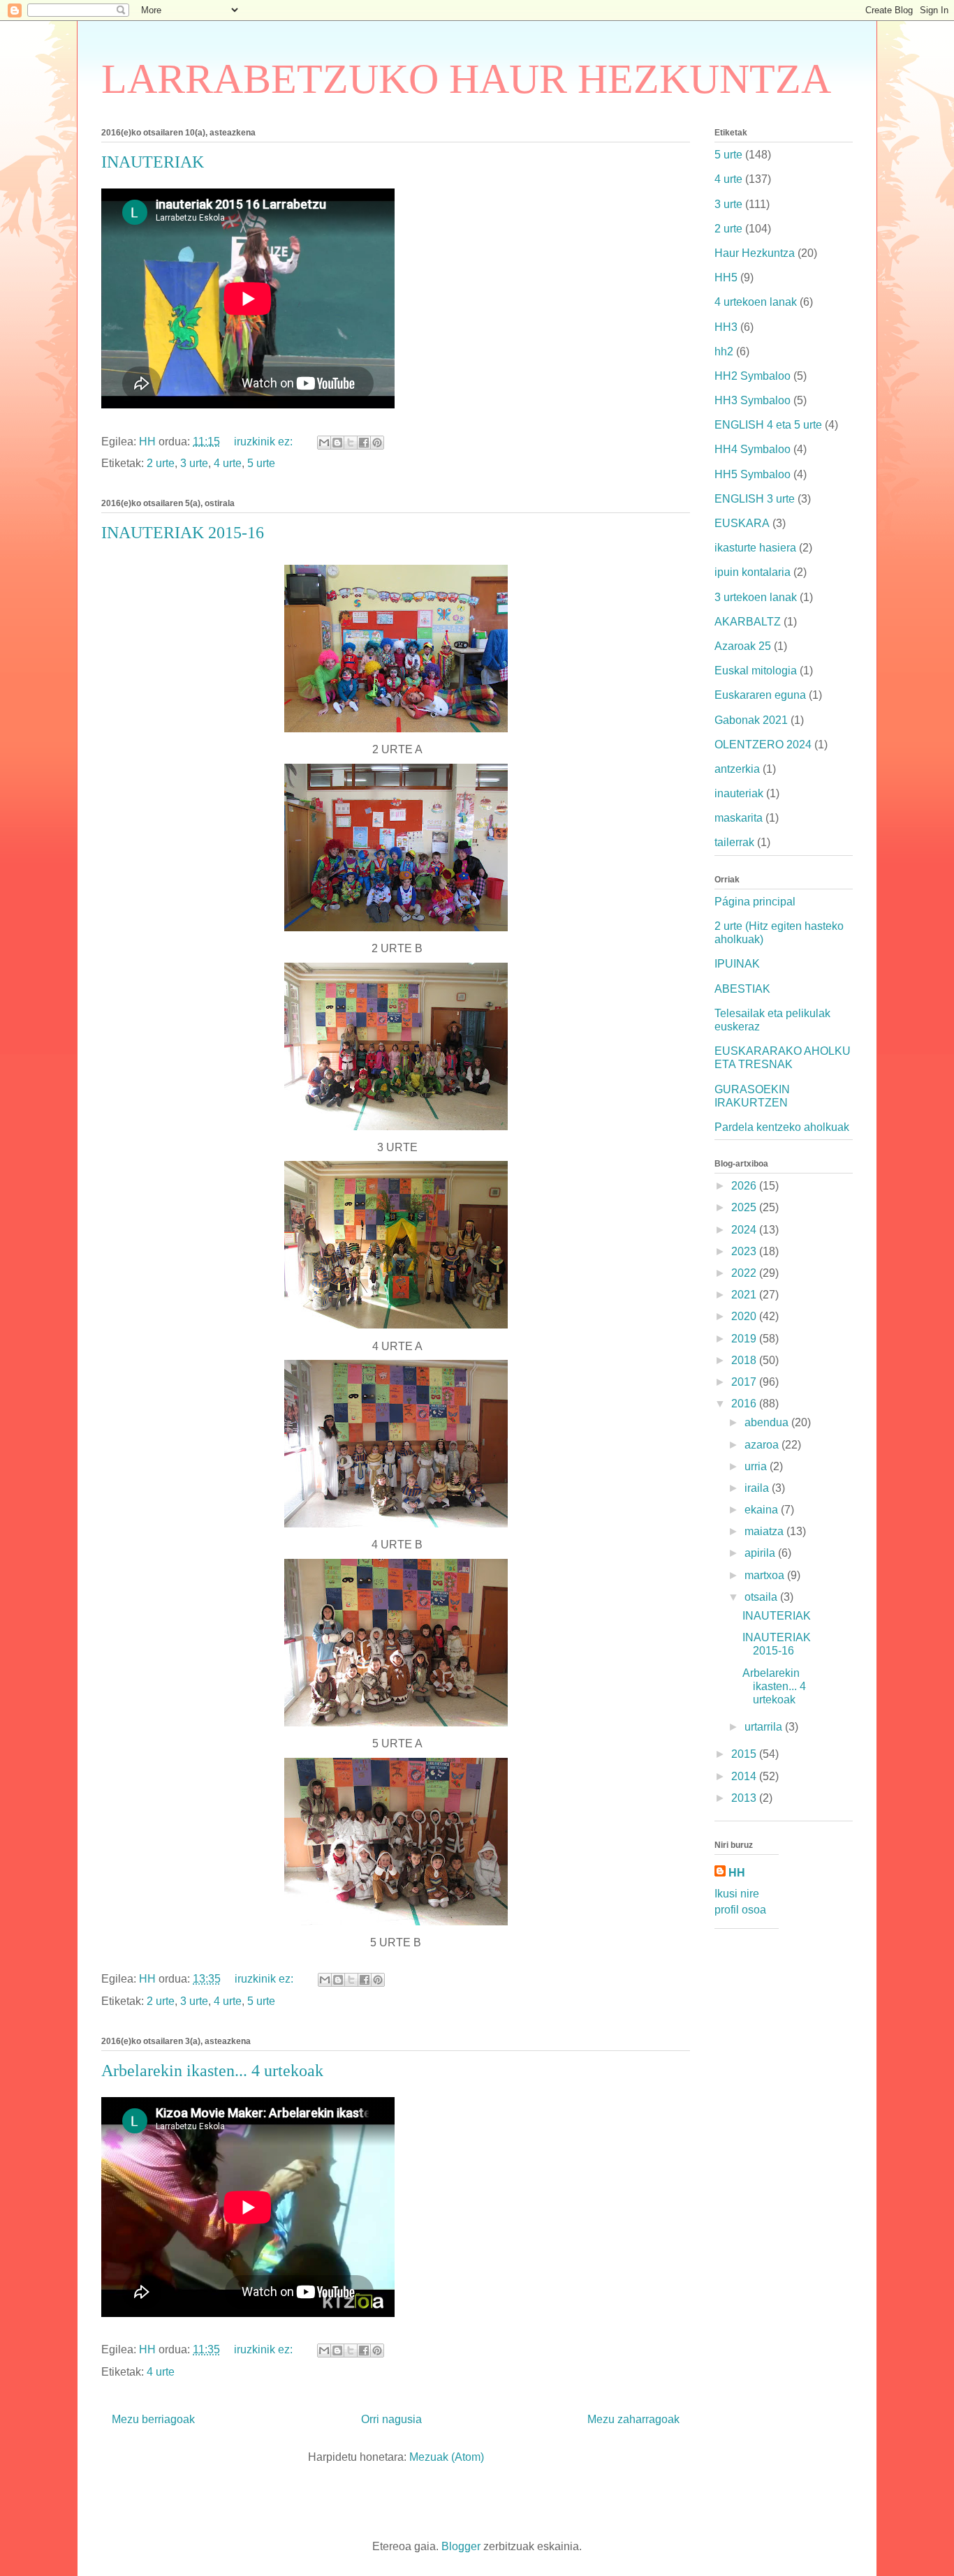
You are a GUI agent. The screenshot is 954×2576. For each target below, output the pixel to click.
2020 (745, 1316)
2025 (745, 1207)
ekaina (763, 1510)
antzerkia (737, 769)
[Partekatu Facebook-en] (364, 443)
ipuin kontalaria (753, 572)
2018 (745, 1360)
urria (757, 1466)
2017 (745, 1382)
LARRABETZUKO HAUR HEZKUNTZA (466, 79)
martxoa (766, 1575)
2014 (745, 1776)
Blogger (461, 2546)
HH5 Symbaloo (753, 474)
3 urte (194, 463)
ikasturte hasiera (755, 548)
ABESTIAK (742, 989)
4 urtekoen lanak (756, 302)
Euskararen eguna (760, 695)
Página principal (755, 902)
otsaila (762, 1597)
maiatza (765, 1531)
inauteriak (739, 793)
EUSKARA (742, 523)
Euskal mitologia (756, 671)
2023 (745, 1251)
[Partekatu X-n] (351, 443)
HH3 (726, 327)
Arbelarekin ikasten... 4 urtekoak (212, 2071)
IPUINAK (737, 964)
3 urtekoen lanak (756, 597)
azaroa (763, 1445)
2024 (745, 1230)
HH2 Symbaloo (753, 376)
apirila (761, 1553)
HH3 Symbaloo (753, 400)
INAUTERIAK (153, 162)
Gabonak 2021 (751, 720)
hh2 (724, 351)
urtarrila (765, 1727)
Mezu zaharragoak (633, 2419)
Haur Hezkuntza (755, 253)
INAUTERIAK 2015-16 (183, 533)
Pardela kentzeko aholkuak (782, 1127)
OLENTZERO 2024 (763, 745)
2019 (745, 1339)
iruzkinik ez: (265, 442)
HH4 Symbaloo (753, 449)
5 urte (261, 463)
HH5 (726, 277)
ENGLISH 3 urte (755, 499)
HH (737, 1873)
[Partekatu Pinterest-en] (377, 443)
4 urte (228, 463)
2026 (745, 1186)
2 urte (161, 463)
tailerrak (734, 842)
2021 (745, 1295)
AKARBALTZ (748, 622)
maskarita (739, 818)
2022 (745, 1273)
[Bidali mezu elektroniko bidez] (324, 443)
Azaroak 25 (743, 646)
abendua (768, 1422)
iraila (758, 1488)
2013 (745, 1798)
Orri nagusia (391, 2419)
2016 (745, 1404)
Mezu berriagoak (153, 2419)
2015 (745, 1754)
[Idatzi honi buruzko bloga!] (337, 443)
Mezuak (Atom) (447, 2457)
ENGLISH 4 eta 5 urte (768, 425)
